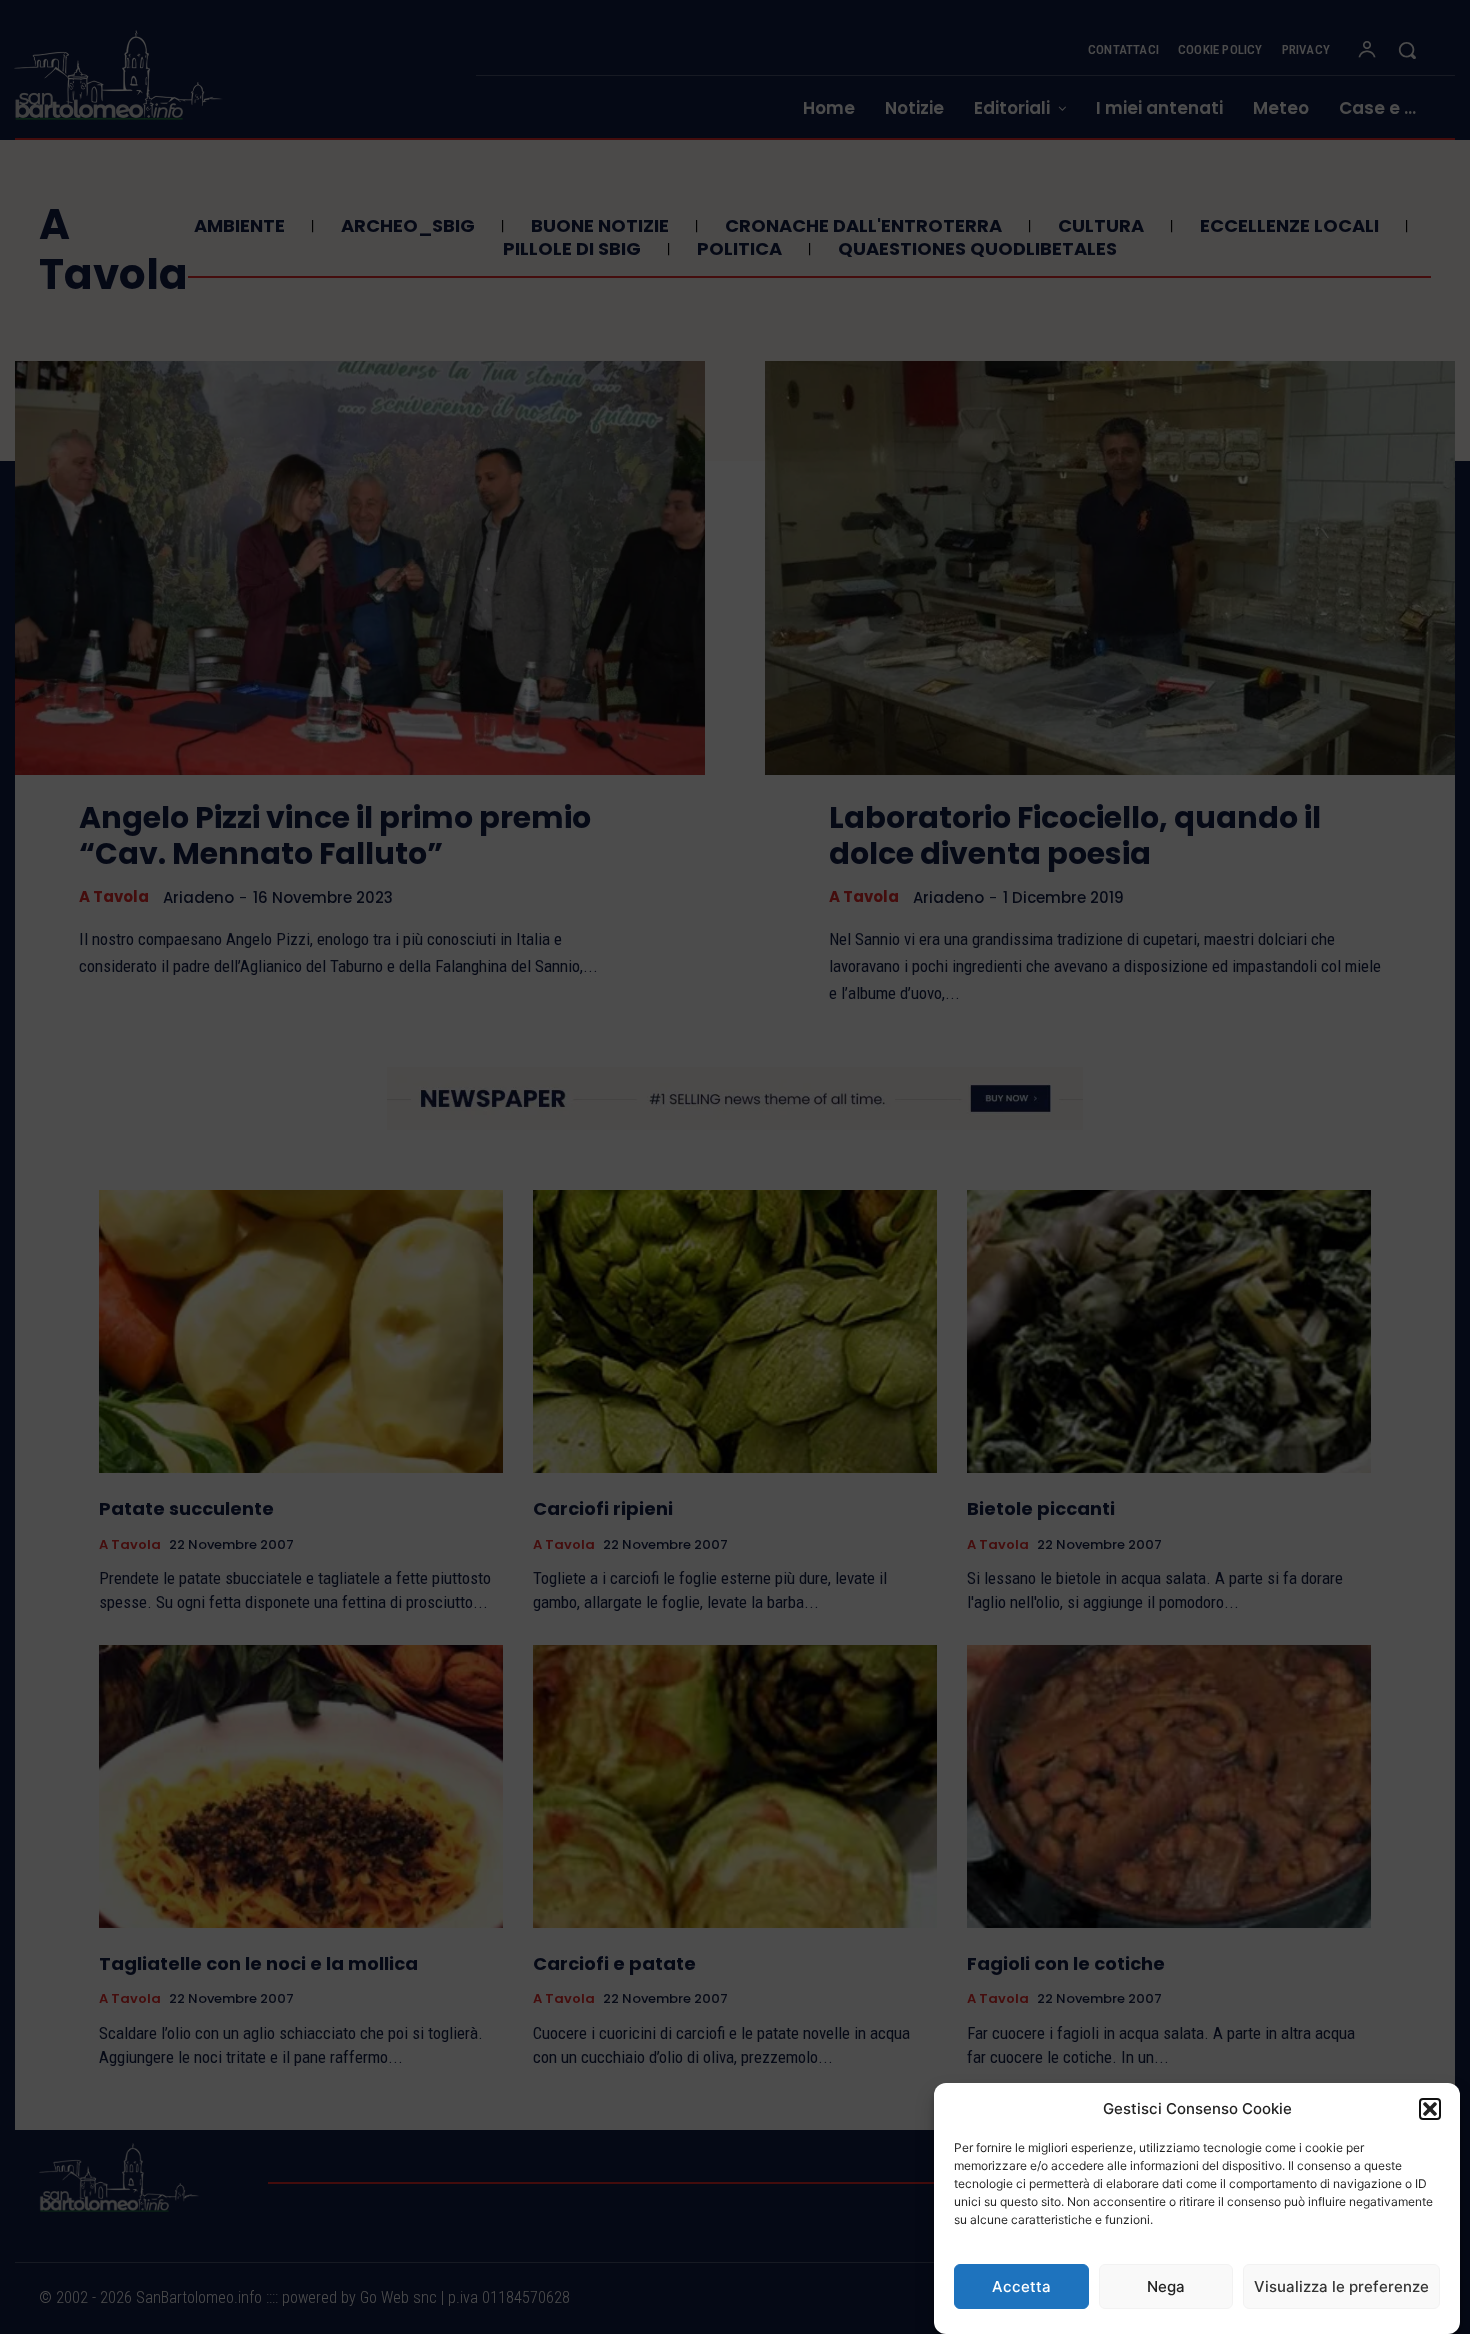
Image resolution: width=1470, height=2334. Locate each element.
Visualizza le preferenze (1341, 2286)
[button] (1430, 2109)
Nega (1166, 2286)
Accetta (1021, 2286)
